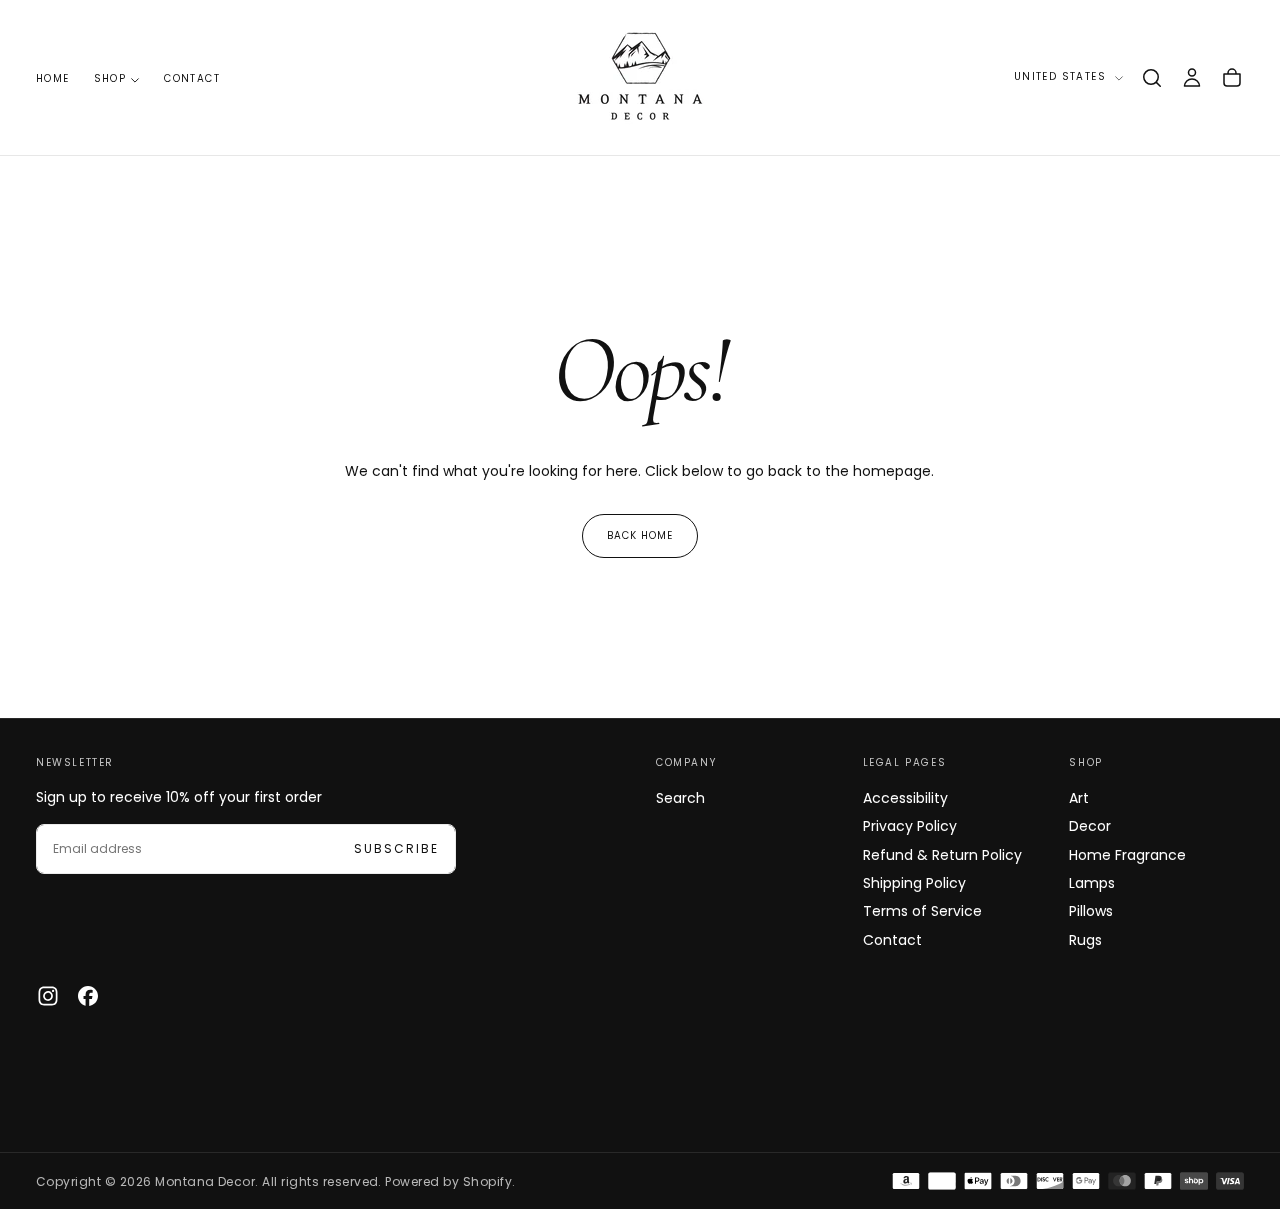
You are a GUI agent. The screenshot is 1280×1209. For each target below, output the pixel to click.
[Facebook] (88, 996)
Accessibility (905, 798)
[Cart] (1232, 78)
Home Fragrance (1127, 855)
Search (680, 798)
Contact (192, 78)
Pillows (1091, 911)
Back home (640, 535)
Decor (1090, 826)
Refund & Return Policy (942, 855)
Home (53, 78)
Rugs (1085, 940)
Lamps (1092, 883)
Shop (110, 78)
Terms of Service (922, 911)
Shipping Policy (914, 883)
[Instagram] (48, 996)
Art (1079, 798)
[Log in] (1192, 78)
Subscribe (396, 848)
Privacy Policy (910, 826)
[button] (1152, 78)
